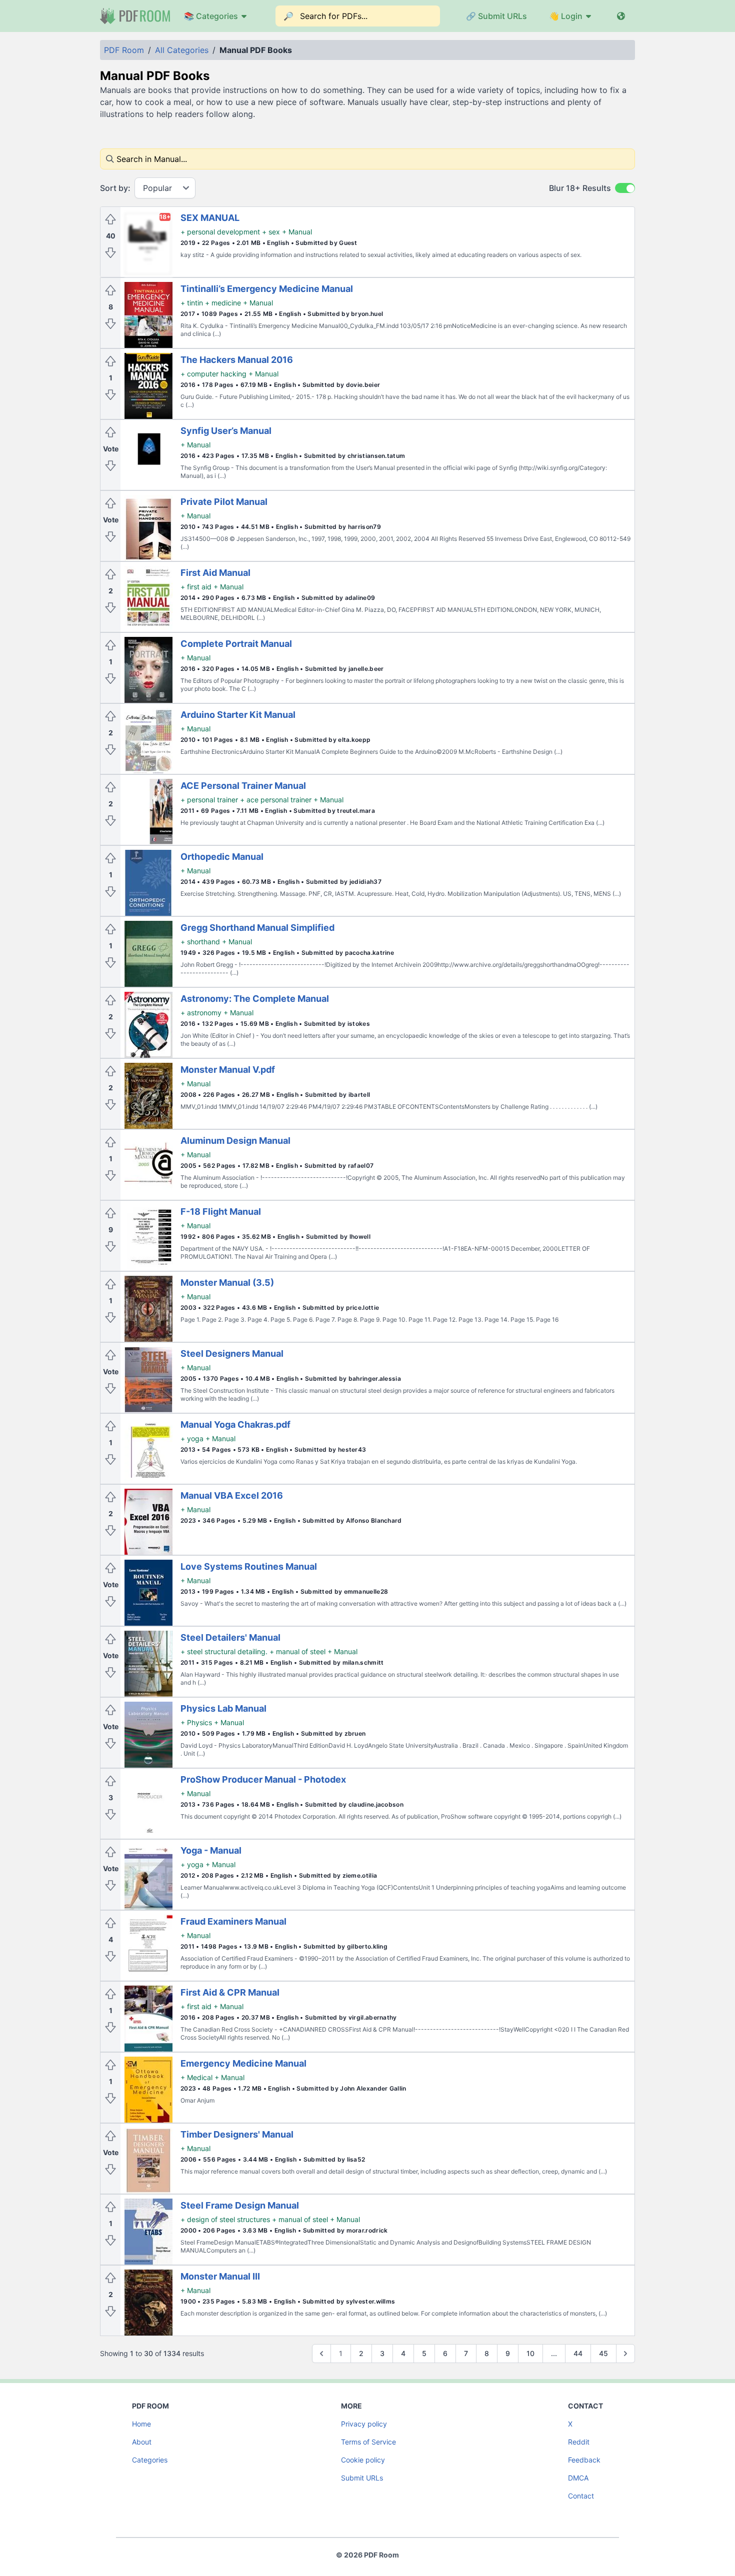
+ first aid (196, 587)
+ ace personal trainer (276, 800)
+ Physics (196, 1722)
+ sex (271, 232)
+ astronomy (201, 1013)
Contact (581, 2496)
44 (578, 2353)
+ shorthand (200, 942)
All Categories (182, 50)
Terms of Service (368, 2442)
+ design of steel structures (225, 2219)
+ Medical (196, 2077)
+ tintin (192, 303)
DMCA (578, 2478)
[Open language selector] (621, 16)
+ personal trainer (209, 800)
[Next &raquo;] (625, 2354)
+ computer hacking (213, 374)
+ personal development (220, 232)
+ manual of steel (297, 1651)
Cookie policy (363, 2460)
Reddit (579, 2442)
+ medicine (223, 303)
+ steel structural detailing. (224, 1651)
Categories (150, 2460)
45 (603, 2353)
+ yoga (192, 1438)
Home (141, 2424)
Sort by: (115, 188)
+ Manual (297, 232)
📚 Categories (211, 16)
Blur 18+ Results (580, 188)
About (142, 2442)
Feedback (584, 2460)
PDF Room (124, 50)
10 (530, 2353)
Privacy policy (364, 2424)
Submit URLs (362, 2478)
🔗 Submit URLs (496, 16)
